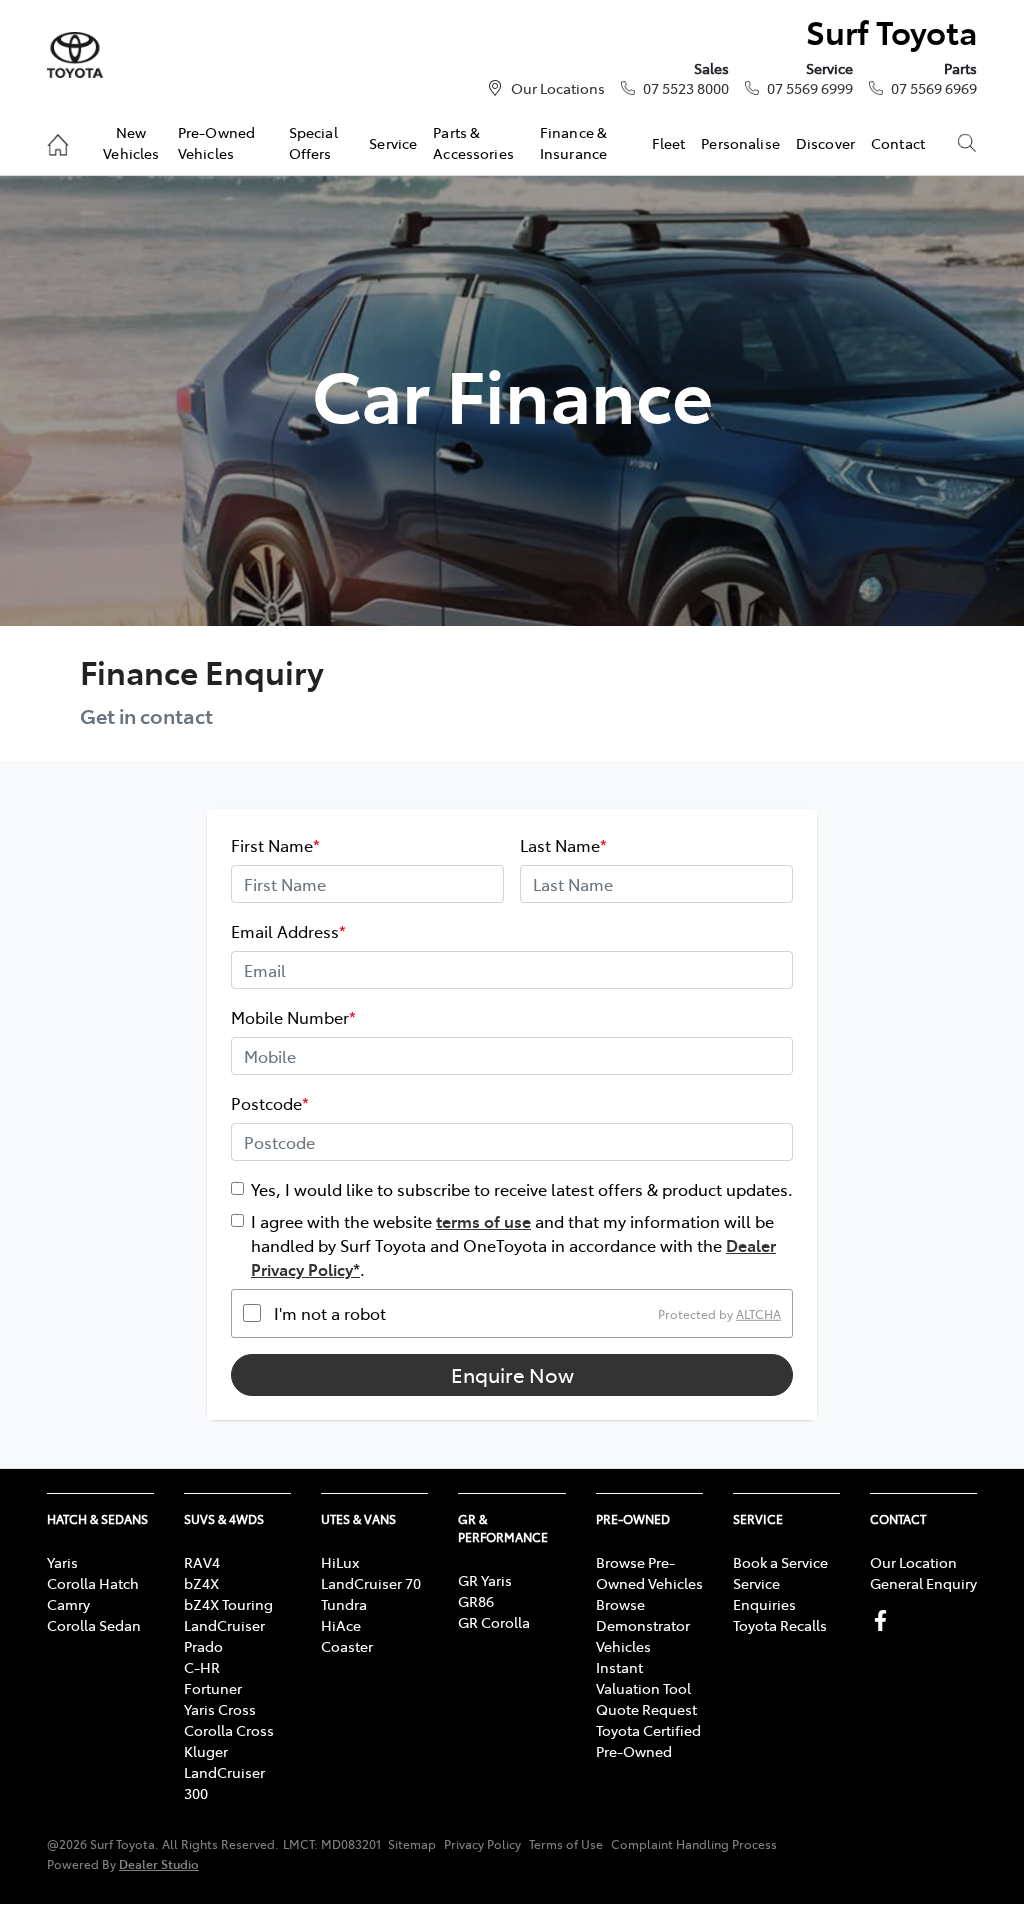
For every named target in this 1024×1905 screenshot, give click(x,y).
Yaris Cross (220, 1709)
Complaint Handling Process (694, 1844)
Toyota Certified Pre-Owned (648, 1740)
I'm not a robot (330, 1313)
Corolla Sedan (94, 1625)
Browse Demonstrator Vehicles (643, 1625)
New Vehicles (131, 142)
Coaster (347, 1646)
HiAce (341, 1625)
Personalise (740, 143)
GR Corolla (494, 1622)
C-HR (202, 1667)
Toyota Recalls (780, 1625)
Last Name (563, 845)
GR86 (476, 1601)
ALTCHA (758, 1313)
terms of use (483, 1221)
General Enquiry (923, 1583)
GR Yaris (485, 1580)
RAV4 (202, 1562)
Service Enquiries (764, 1593)
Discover (825, 143)
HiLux (340, 1562)
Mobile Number (293, 1017)
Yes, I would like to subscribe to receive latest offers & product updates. (522, 1189)
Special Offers (313, 142)
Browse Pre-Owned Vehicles (649, 1572)
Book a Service (780, 1562)
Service (393, 143)
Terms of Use (566, 1844)
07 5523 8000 (686, 88)
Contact (898, 143)
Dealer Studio (159, 1863)
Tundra (344, 1604)
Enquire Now (512, 1374)
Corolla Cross (229, 1730)
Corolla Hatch (93, 1583)
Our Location (913, 1562)
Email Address (288, 931)
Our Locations (558, 88)
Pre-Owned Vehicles (216, 142)
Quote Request (646, 1709)
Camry (68, 1604)
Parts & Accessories (473, 142)
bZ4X (201, 1583)
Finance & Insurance (573, 142)
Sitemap (412, 1844)
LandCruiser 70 (371, 1583)
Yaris (62, 1562)
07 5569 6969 (934, 88)
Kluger (206, 1751)
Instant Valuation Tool (643, 1677)
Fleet (669, 143)
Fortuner (213, 1688)
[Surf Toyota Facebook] (884, 1620)
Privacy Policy (482, 1844)
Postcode (270, 1103)
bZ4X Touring (228, 1604)
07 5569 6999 (810, 88)
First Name (275, 845)
